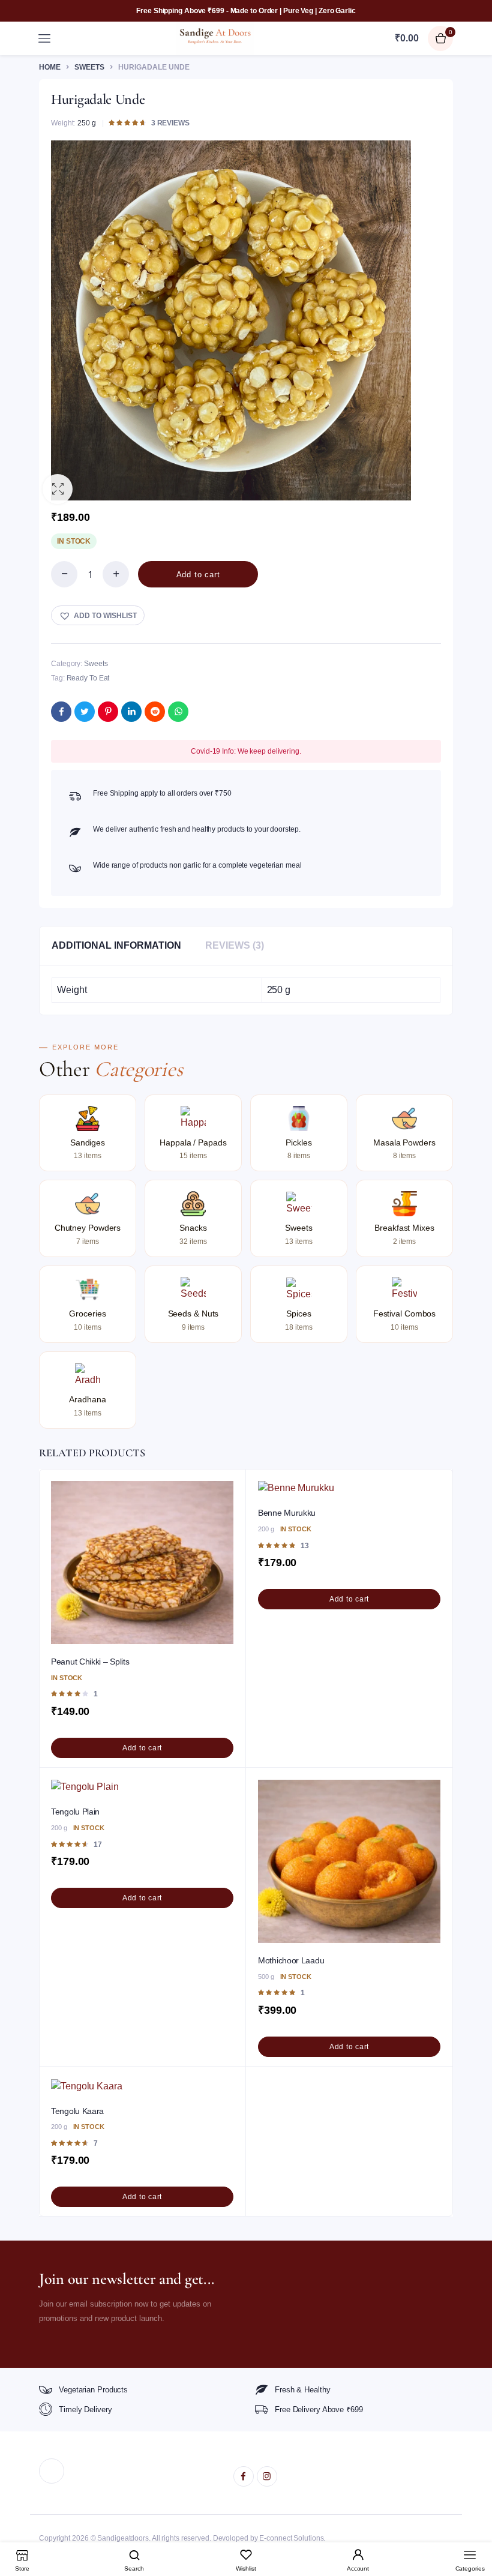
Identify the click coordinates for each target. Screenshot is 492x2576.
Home (50, 67)
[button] (58, 489)
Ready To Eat (88, 678)
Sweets (89, 67)
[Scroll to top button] (473, 2528)
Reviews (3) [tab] (235, 945)
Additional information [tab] (116, 945)
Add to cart (198, 575)
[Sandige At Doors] (215, 38)
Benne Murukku (287, 1513)
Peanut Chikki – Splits (90, 1662)
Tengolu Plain (75, 1812)
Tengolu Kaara (77, 2111)
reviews (170, 123)
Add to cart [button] (142, 1748)
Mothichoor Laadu (291, 1960)
